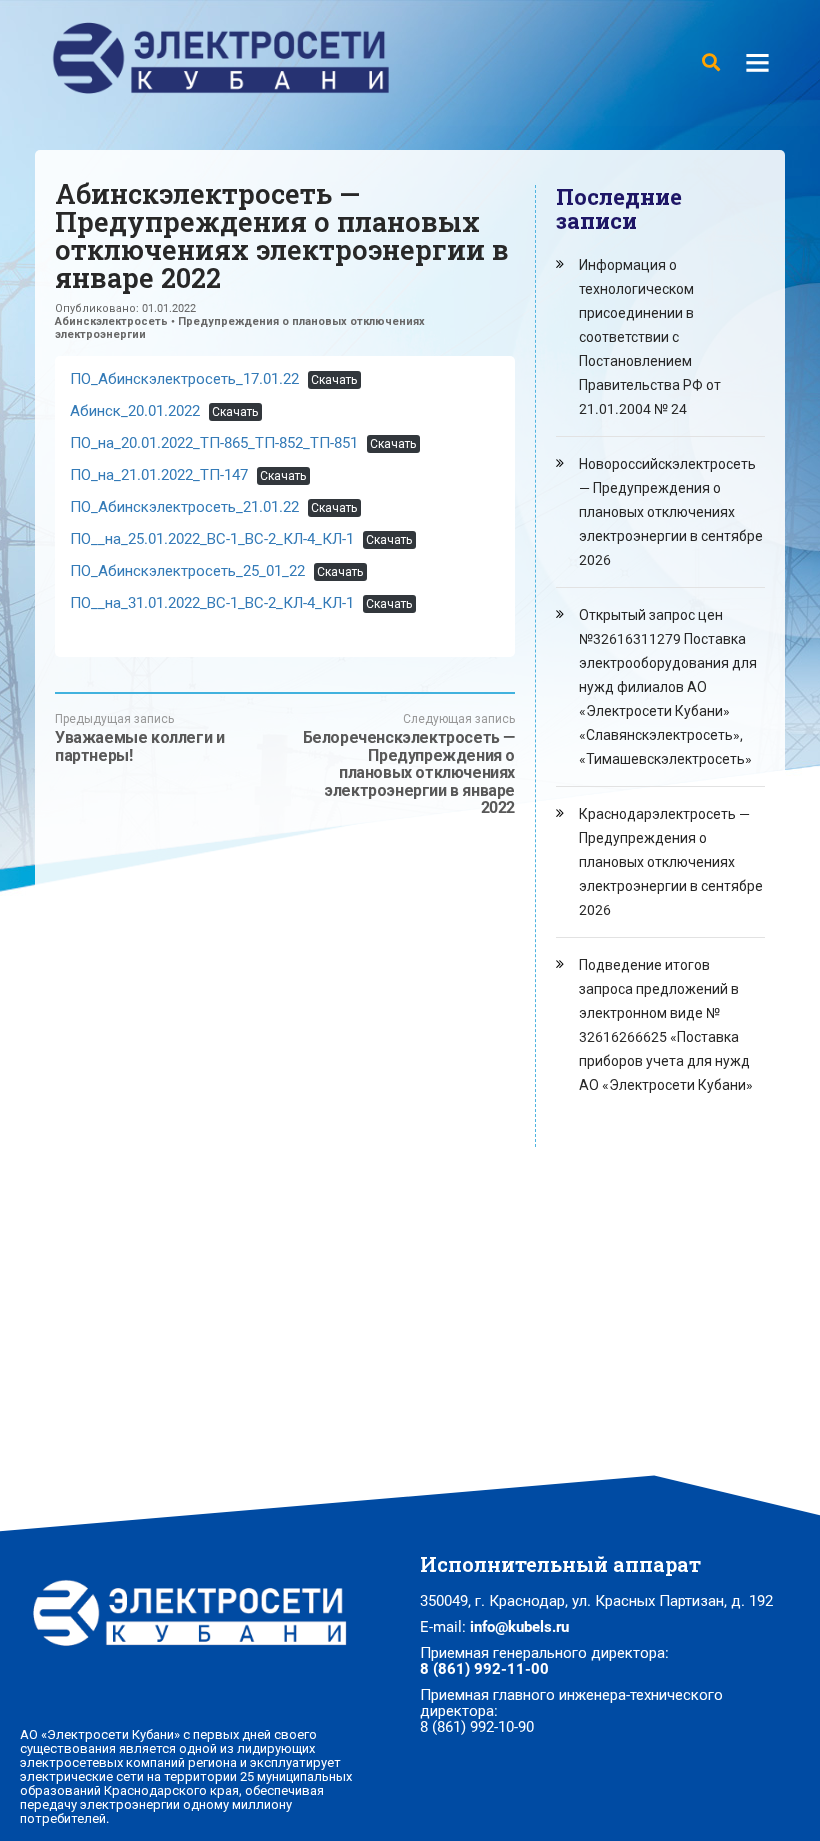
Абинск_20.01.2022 (135, 411)
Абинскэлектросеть (111, 321)
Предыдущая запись (139, 738)
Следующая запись (409, 764)
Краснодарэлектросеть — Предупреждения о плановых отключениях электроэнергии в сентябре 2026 (671, 862)
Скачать (334, 380)
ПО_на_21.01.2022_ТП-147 (159, 475)
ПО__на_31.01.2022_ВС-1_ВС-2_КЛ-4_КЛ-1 (212, 603)
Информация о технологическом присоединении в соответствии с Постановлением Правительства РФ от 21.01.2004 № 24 (650, 337)
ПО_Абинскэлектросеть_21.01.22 (184, 507)
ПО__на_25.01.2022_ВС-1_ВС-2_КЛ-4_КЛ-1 (212, 539)
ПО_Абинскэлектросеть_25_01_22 (187, 571)
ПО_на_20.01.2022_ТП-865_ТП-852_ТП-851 (214, 443)
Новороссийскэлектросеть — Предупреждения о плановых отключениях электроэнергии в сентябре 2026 (671, 512)
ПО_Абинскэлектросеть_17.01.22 (184, 379)
